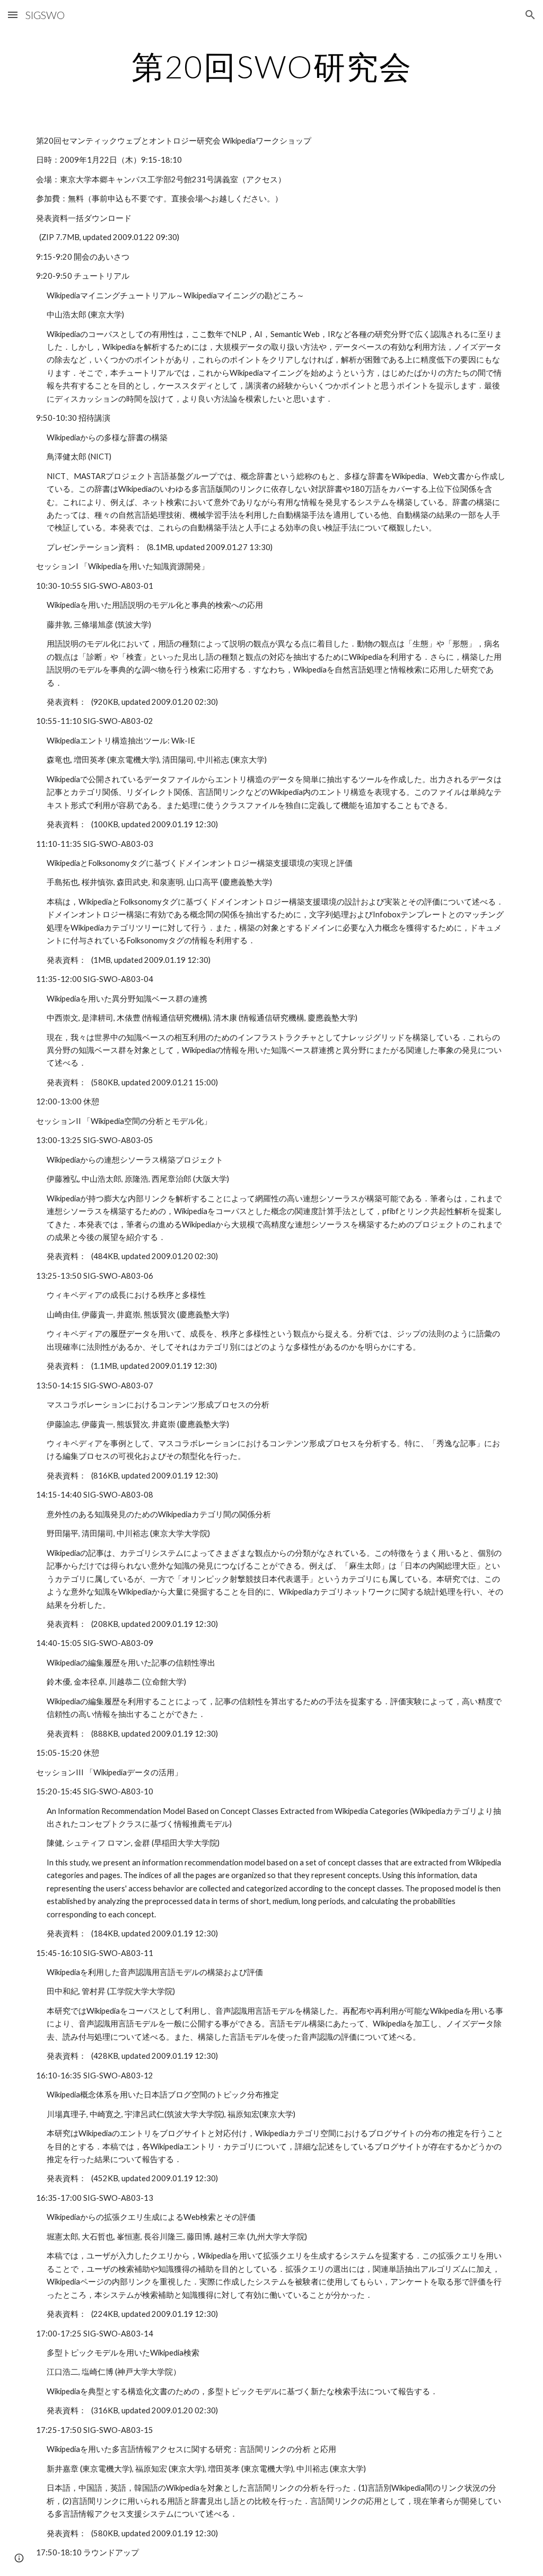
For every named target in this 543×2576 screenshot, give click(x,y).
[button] (13, 15)
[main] (272, 66)
